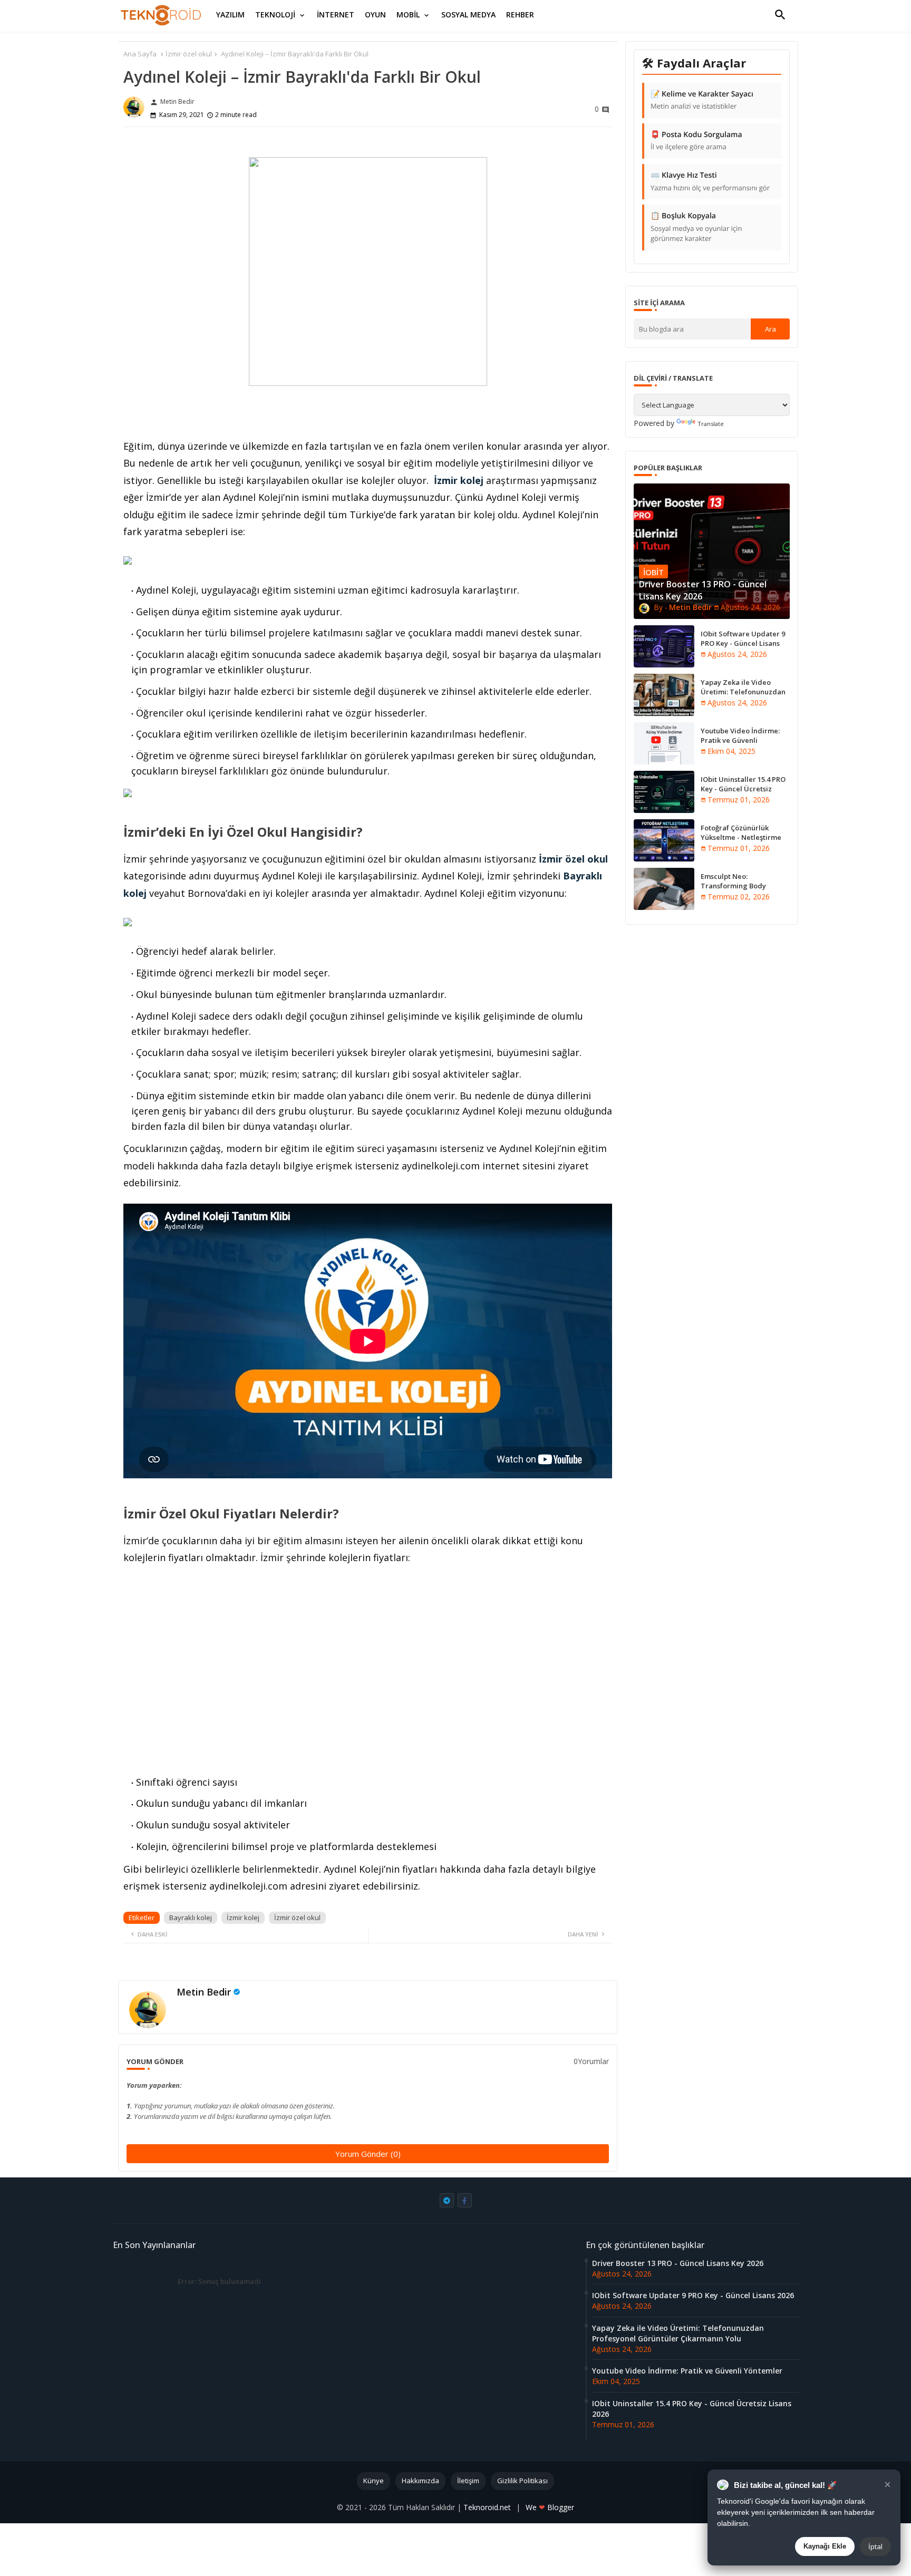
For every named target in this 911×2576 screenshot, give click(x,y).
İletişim (468, 2481)
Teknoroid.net (488, 2507)
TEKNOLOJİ (275, 14)
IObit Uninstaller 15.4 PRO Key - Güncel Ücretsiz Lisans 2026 (743, 789)
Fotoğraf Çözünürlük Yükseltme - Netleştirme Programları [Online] (741, 837)
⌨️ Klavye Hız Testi (710, 181)
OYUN (375, 14)
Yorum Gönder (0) (368, 2154)
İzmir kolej (459, 480)
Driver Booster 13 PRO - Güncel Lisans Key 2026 (678, 2263)
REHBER (520, 14)
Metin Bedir (204, 1992)
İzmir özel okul (189, 54)
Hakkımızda (420, 2481)
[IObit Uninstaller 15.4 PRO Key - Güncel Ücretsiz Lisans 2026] (664, 792)
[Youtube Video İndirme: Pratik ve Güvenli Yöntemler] (664, 743)
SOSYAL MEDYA (468, 14)
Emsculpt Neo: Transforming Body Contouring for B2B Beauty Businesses (745, 891)
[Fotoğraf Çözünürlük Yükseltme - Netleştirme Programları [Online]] (664, 840)
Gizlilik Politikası (522, 2481)
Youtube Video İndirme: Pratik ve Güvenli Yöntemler (740, 740)
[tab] (230, 15)
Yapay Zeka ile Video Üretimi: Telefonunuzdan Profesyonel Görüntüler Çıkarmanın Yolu (743, 697)
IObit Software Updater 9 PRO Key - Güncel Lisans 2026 (743, 643)
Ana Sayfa (140, 54)
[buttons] (447, 2200)
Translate (711, 424)
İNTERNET (336, 14)
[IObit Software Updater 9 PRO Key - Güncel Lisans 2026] (664, 646)
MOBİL (408, 14)
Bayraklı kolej (191, 1918)
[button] (780, 15)
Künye (374, 2481)
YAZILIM (230, 14)
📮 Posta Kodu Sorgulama (696, 141)
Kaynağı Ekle (825, 2546)
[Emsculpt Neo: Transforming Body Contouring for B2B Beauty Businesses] (664, 889)
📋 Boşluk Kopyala (696, 227)
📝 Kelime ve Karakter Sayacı (702, 100)
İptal (875, 2546)
